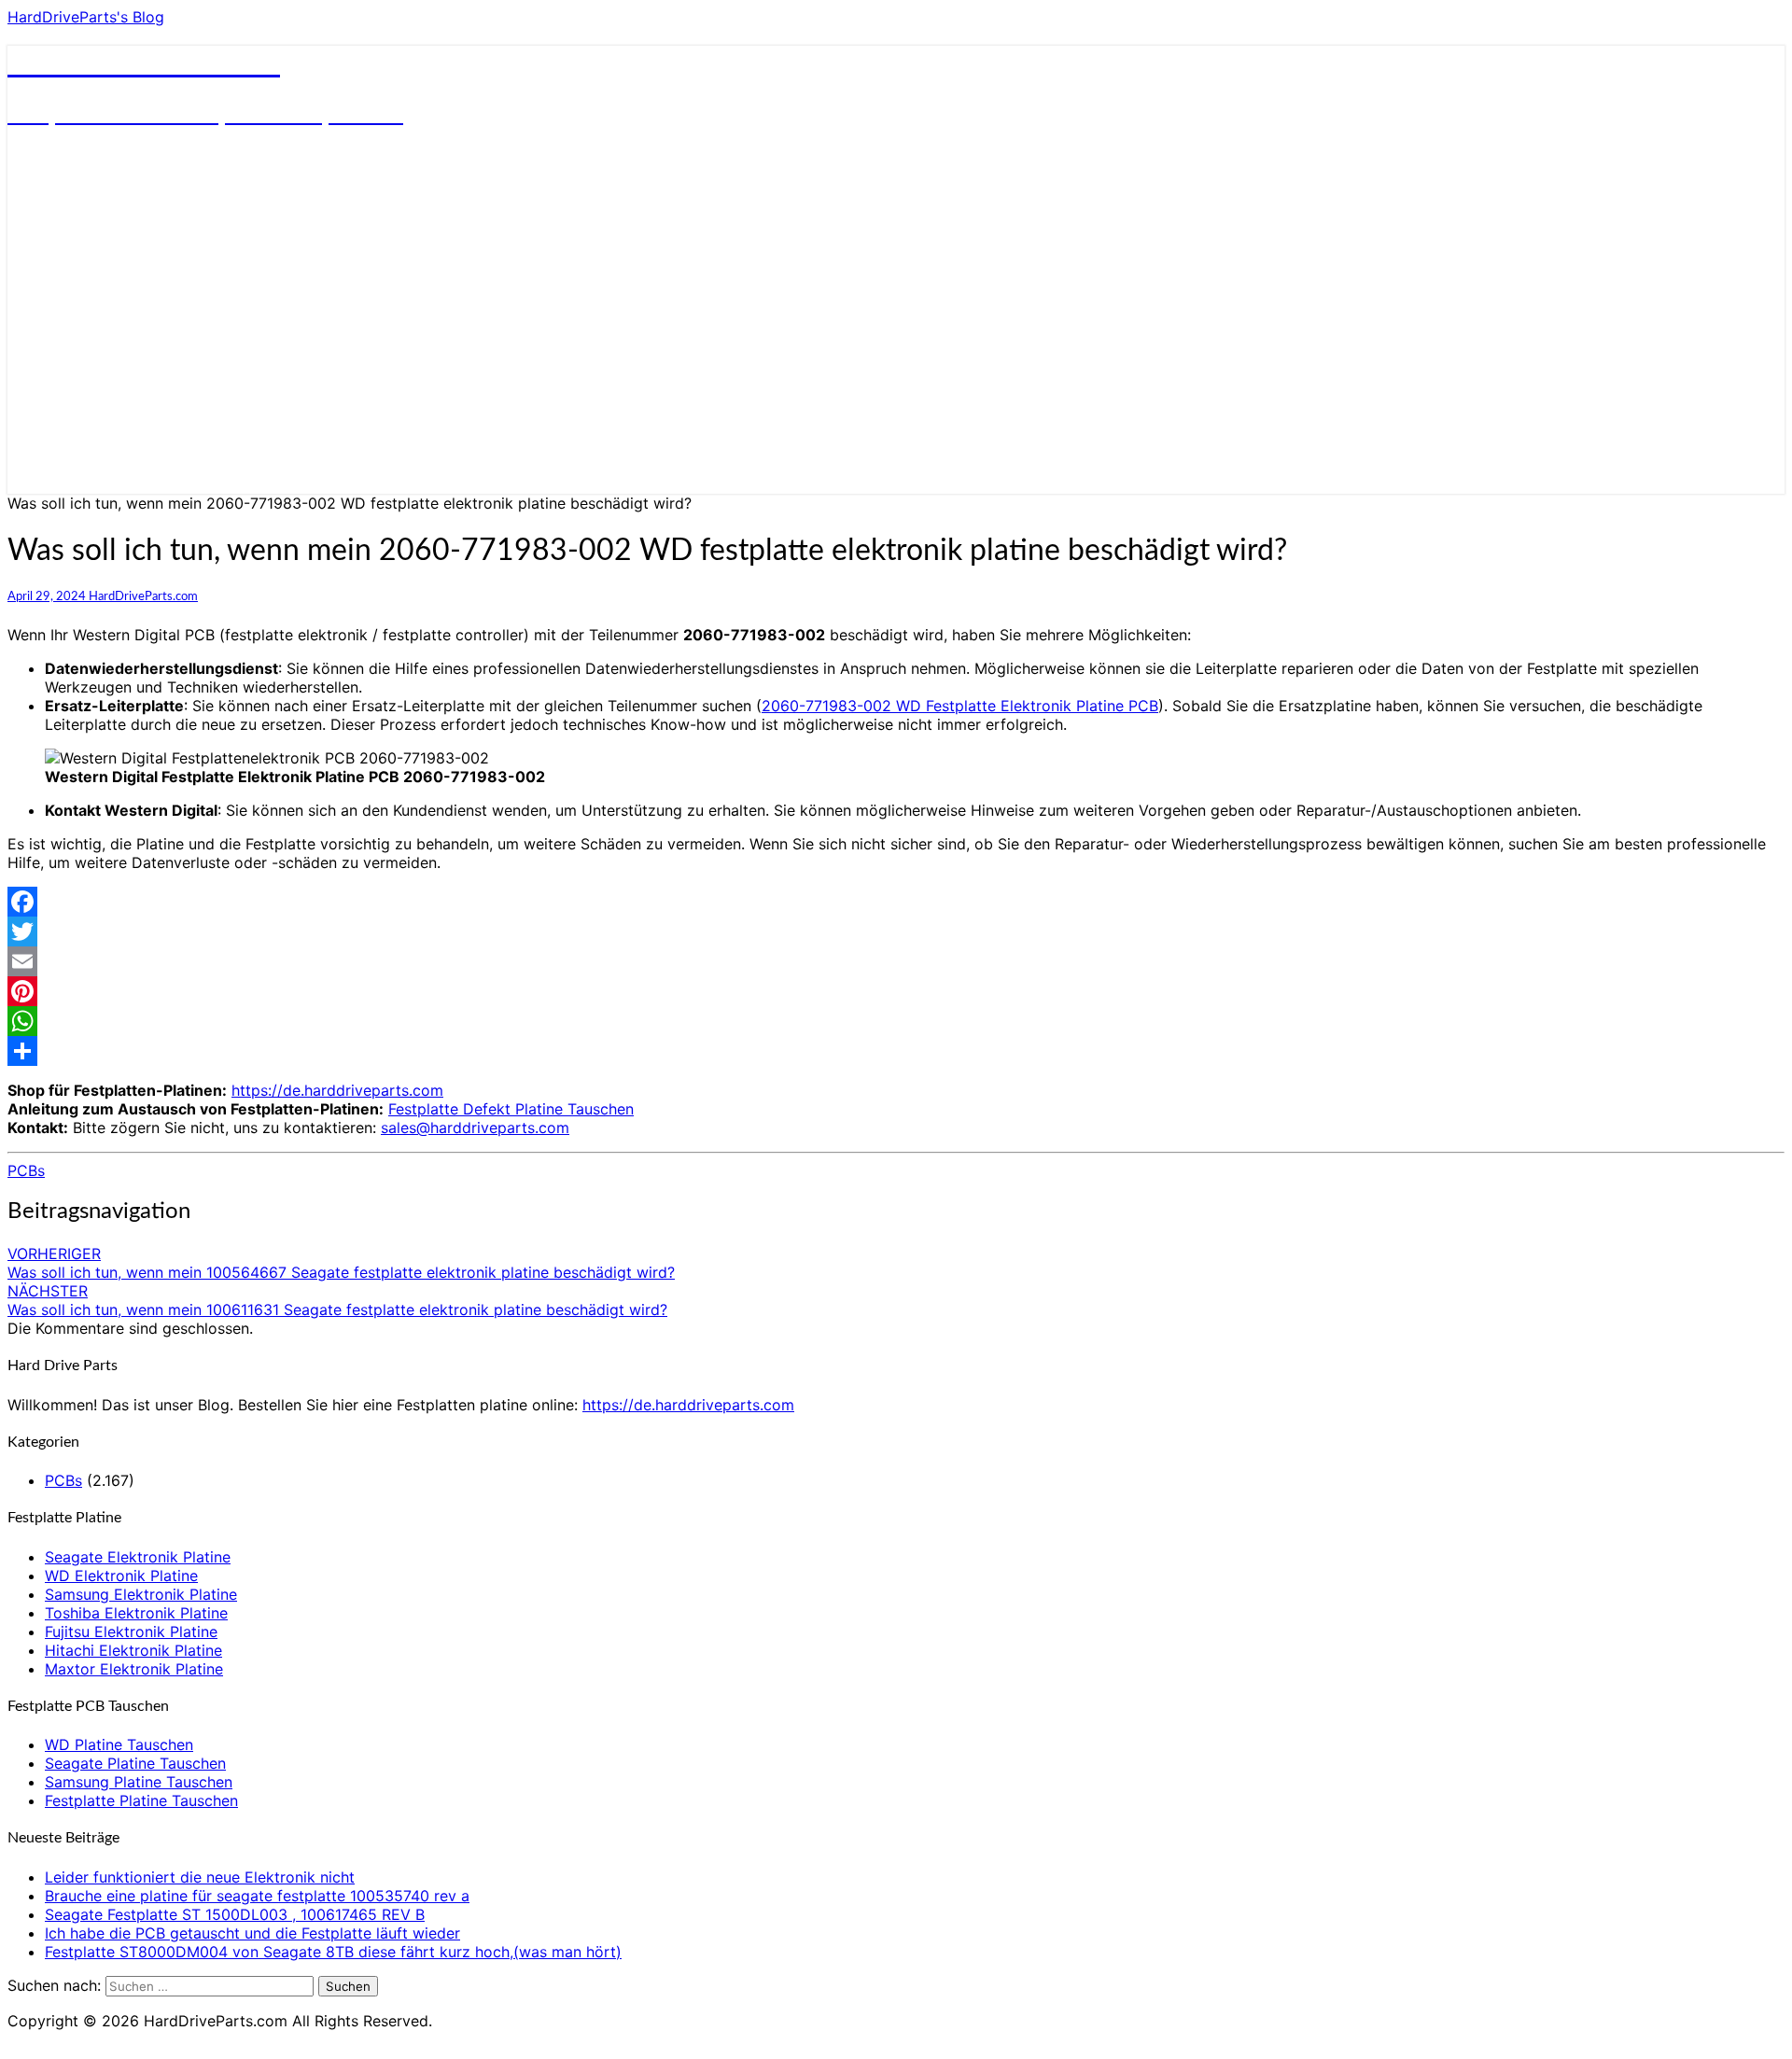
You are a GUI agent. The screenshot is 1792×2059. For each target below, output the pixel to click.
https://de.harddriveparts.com (337, 1090)
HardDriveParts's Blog (86, 17)
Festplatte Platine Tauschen (141, 1800)
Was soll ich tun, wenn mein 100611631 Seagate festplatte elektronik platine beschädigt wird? (337, 1300)
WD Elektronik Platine (121, 1576)
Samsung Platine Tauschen (139, 1782)
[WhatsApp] (896, 1021)
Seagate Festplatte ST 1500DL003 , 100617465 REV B (235, 1914)
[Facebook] (896, 902)
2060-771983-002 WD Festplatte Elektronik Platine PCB (960, 706)
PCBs (26, 1170)
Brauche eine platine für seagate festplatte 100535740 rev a (257, 1896)
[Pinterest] (896, 991)
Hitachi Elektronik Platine (133, 1650)
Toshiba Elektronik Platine (136, 1613)
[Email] (896, 961)
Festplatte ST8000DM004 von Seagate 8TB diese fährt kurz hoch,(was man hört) (333, 1952)
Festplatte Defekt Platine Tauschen (511, 1109)
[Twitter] (896, 931)
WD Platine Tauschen (119, 1744)
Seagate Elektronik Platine (138, 1557)
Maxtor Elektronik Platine (134, 1669)
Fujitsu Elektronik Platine (131, 1632)
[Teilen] (896, 1051)
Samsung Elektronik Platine (141, 1594)
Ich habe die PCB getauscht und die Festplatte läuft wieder (252, 1933)
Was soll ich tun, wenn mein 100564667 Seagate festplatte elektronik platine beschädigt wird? (341, 1263)
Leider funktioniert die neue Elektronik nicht (200, 1877)
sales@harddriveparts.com (475, 1128)
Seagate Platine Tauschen (135, 1763)
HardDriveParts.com (143, 596)
